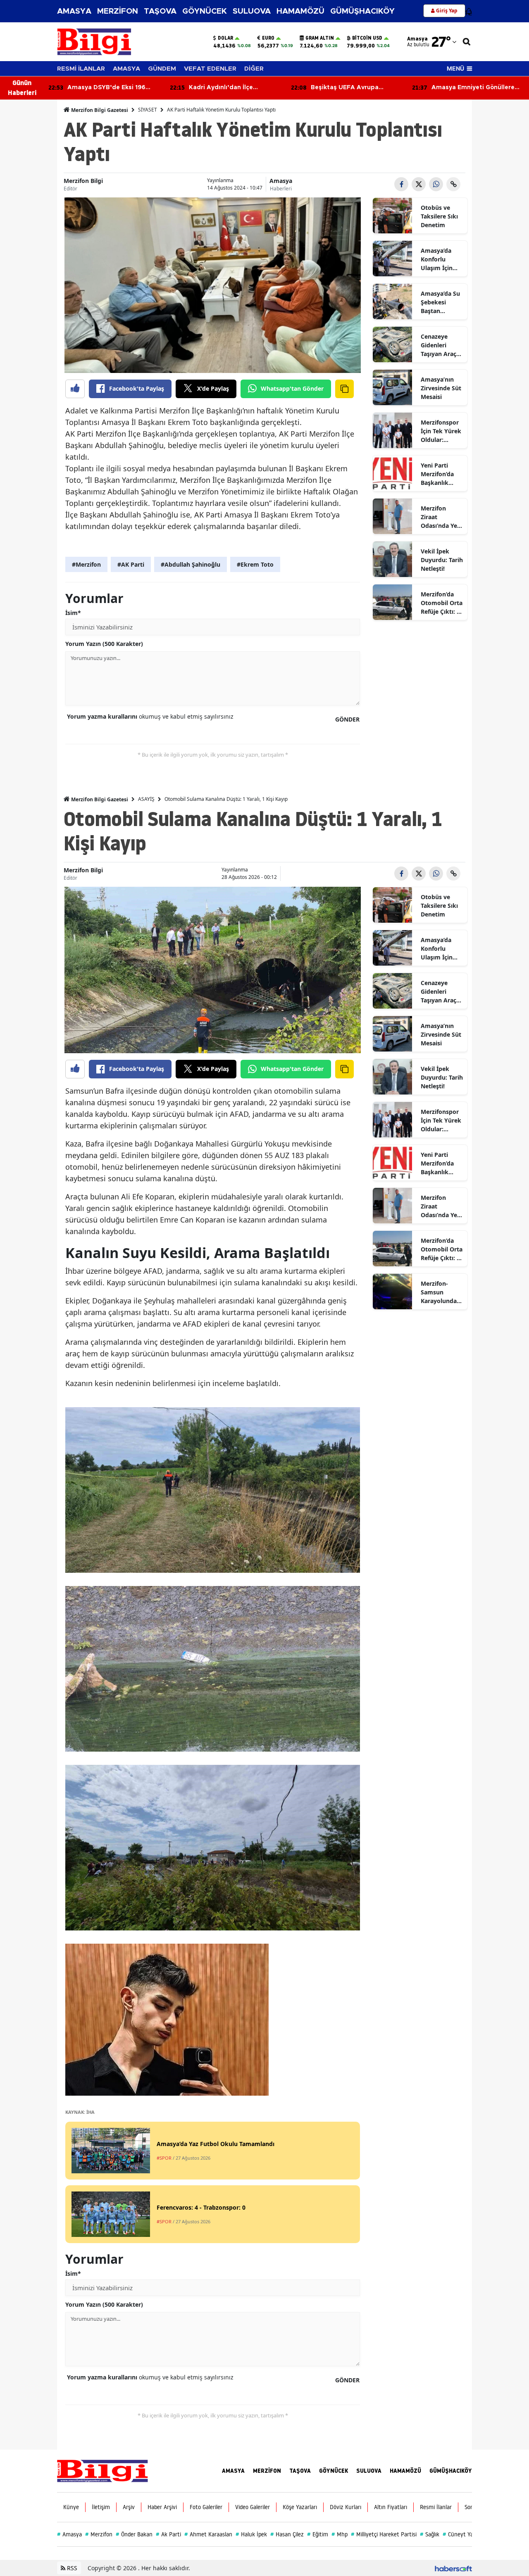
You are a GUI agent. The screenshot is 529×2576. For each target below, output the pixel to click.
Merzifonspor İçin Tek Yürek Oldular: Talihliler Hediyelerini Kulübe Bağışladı (441, 431)
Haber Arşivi (162, 2507)
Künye (71, 2507)
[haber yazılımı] (453, 2568)
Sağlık (430, 2534)
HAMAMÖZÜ (300, 11)
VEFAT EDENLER (210, 69)
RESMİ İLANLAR (81, 69)
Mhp (340, 2534)
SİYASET (148, 110)
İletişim (101, 2507)
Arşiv (129, 2507)
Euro (268, 38)
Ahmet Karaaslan (208, 2534)
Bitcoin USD (367, 38)
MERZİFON (118, 11)
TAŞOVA (160, 11)
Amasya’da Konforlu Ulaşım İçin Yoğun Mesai (439, 259)
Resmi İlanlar (436, 2507)
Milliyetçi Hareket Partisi (384, 2534)
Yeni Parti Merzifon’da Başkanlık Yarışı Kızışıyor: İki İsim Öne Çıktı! (442, 474)
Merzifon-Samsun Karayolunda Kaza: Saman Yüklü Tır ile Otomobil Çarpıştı (439, 1292)
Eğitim (318, 2534)
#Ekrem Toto (255, 564)
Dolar (225, 38)
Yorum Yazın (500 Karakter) (104, 644)
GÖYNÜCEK (205, 11)
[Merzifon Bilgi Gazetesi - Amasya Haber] (102, 2470)
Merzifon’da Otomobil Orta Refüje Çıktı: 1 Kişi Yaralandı (442, 603)
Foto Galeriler (206, 2507)
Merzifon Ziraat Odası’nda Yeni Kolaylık (442, 517)
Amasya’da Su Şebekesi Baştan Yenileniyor (440, 302)
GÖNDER (347, 719)
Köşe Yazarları (300, 2507)
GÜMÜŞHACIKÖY (362, 11)
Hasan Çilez (287, 2534)
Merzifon (99, 2534)
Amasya (281, 181)
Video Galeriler (253, 2507)
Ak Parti (168, 2534)
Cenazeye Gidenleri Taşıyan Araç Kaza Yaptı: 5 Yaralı (439, 345)
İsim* (73, 613)
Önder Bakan (134, 2534)
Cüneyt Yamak (463, 2534)
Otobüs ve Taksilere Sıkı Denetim (439, 216)
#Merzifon (86, 564)
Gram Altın (320, 38)
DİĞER (254, 69)
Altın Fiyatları (391, 2507)
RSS (71, 2568)
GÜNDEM (162, 69)
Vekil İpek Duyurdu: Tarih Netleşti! (442, 560)
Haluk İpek (251, 2534)
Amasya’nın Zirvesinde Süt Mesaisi (441, 388)
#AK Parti (131, 564)
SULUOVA (252, 11)
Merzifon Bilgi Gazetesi (99, 110)
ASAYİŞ (146, 799)
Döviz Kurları (346, 2507)
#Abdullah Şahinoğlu (191, 564)
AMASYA (74, 11)
